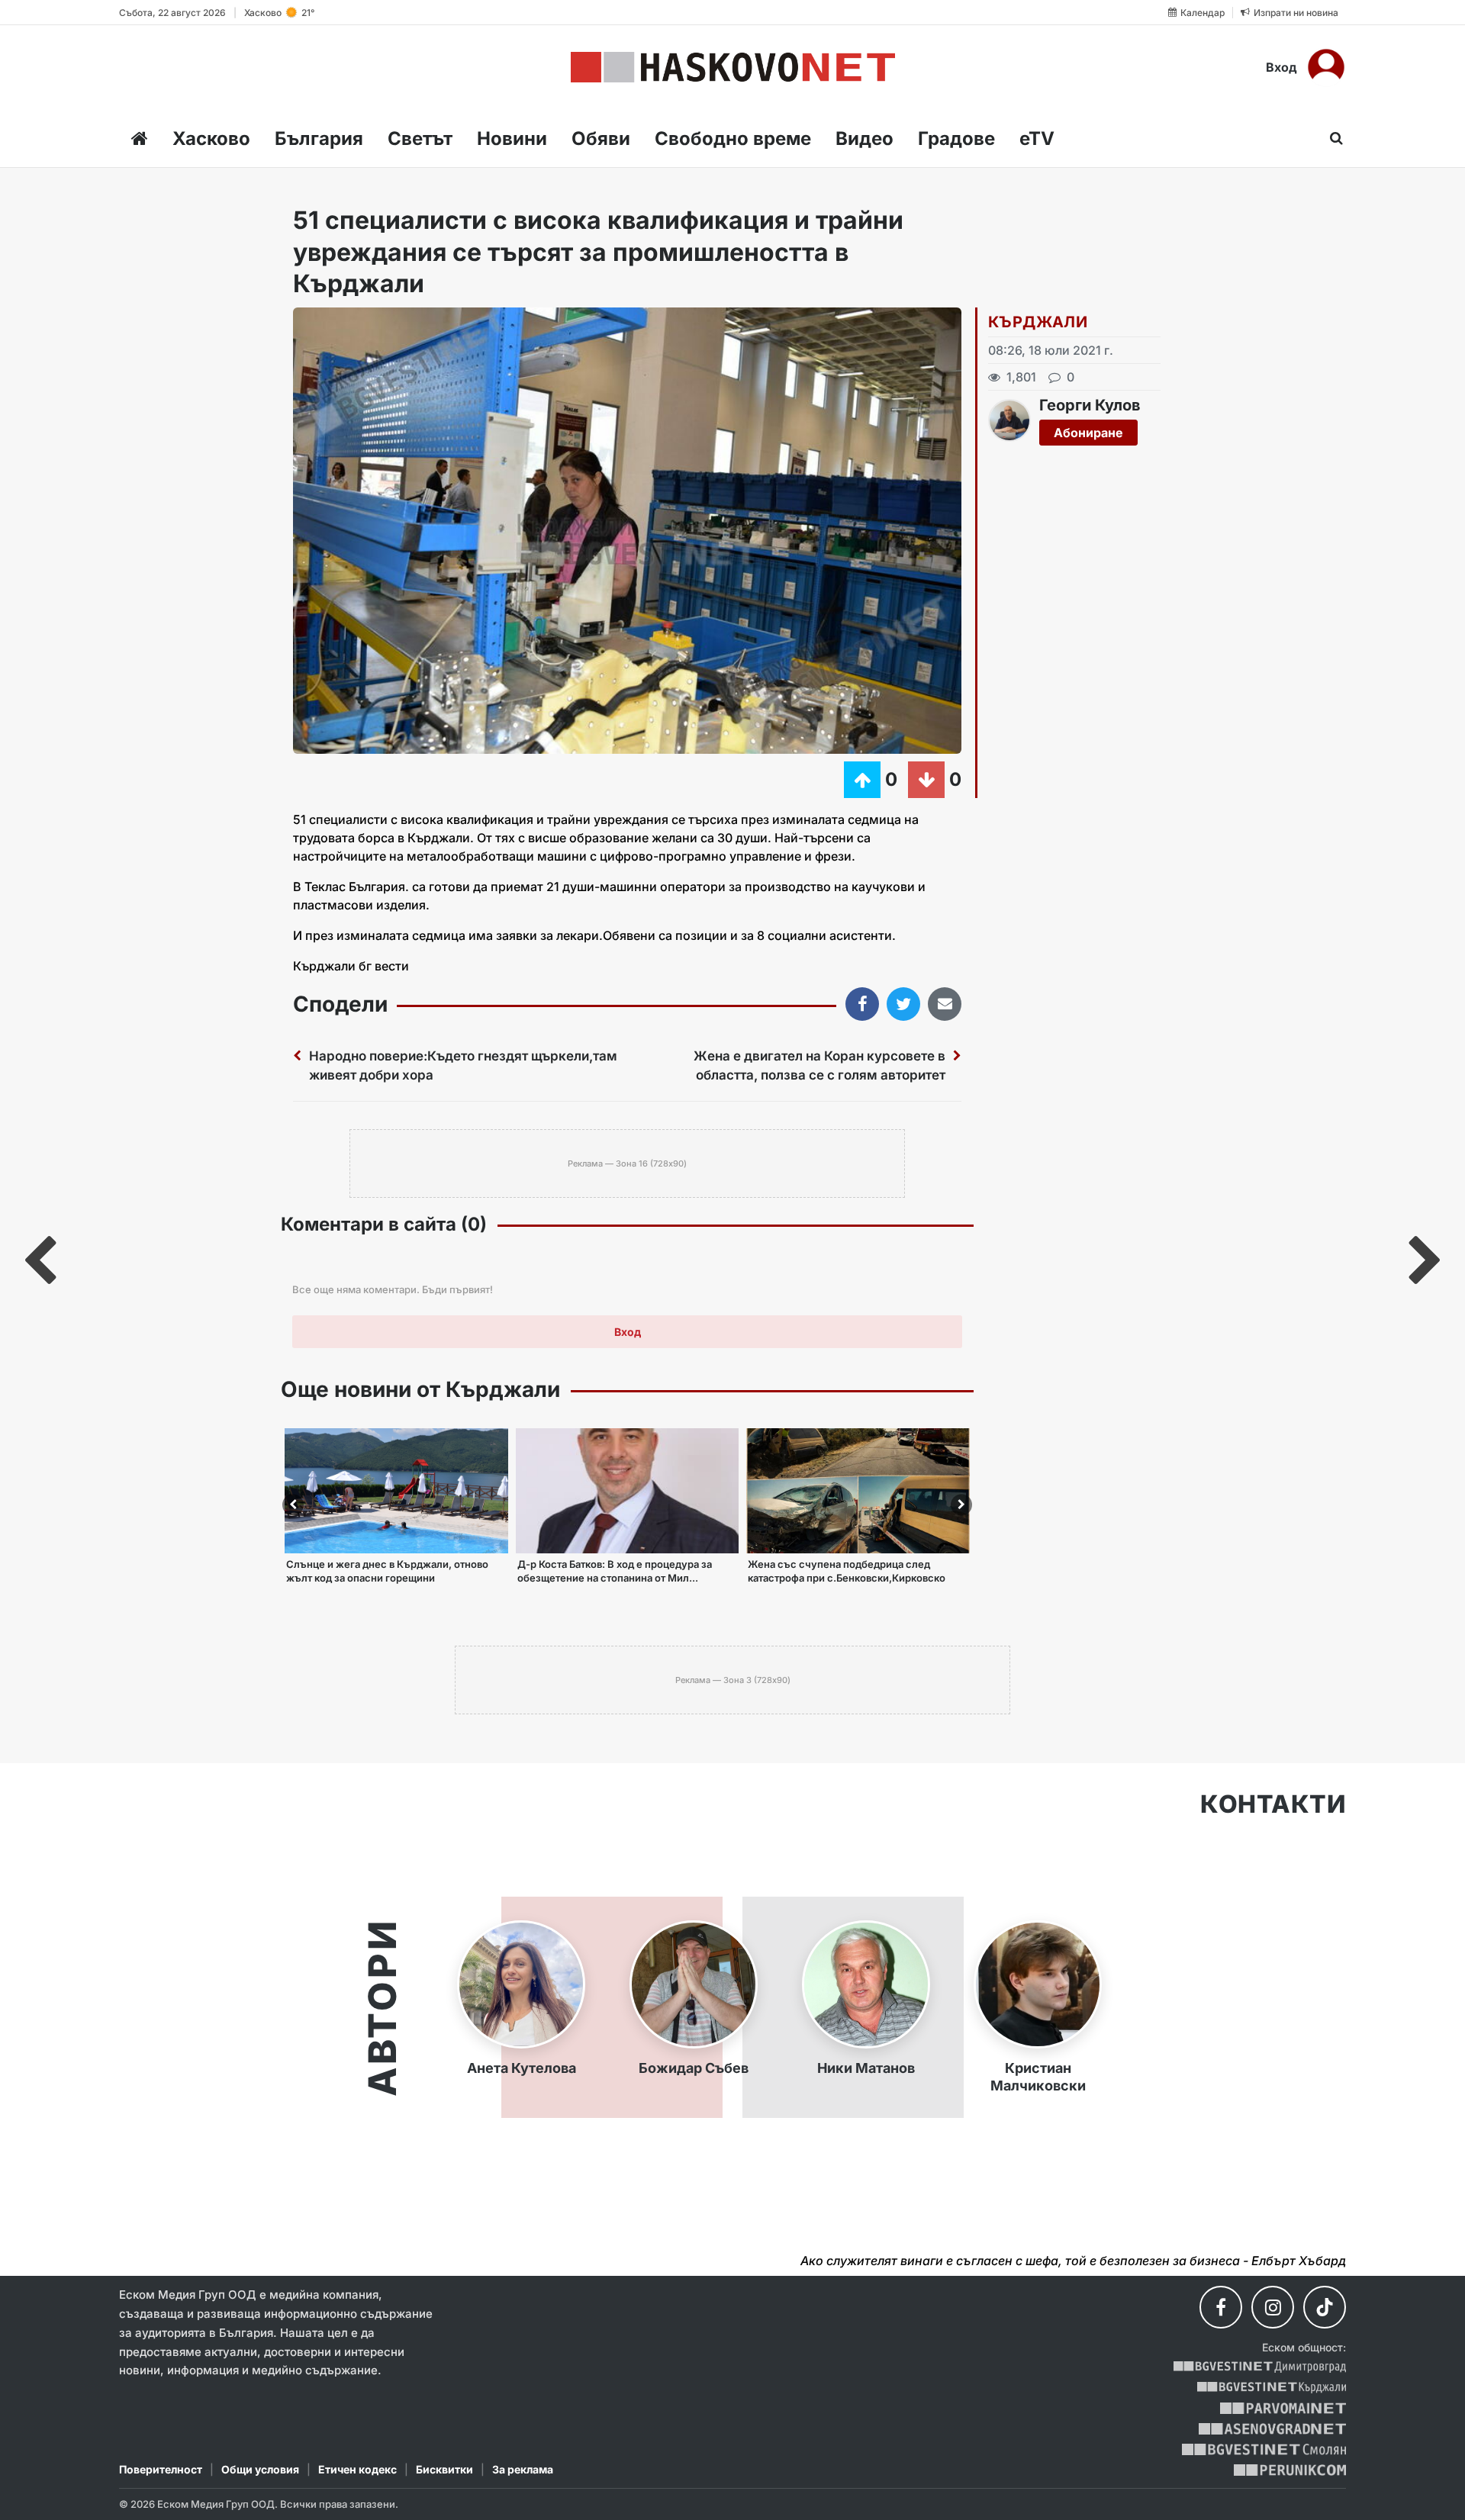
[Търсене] (1332, 138)
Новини (512, 138)
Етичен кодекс (357, 2469)
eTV (1037, 138)
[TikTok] (1325, 2307)
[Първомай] (1283, 2408)
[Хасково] (733, 67)
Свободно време (733, 138)
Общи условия (260, 2469)
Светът (420, 138)
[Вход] (1326, 67)
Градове (956, 138)
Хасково (211, 138)
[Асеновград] (1272, 2429)
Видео (865, 138)
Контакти (1273, 1804)
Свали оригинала (347, 324)
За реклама (523, 2469)
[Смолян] (1264, 2449)
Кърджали (1038, 322)
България (319, 138)
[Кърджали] (1272, 2388)
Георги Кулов (1090, 405)
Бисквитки (444, 2469)
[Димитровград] (1260, 2367)
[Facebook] (1221, 2307)
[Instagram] (1273, 2307)
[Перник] (1290, 2470)
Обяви (601, 138)
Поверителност (161, 2469)
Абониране (1088, 433)
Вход (1281, 67)
